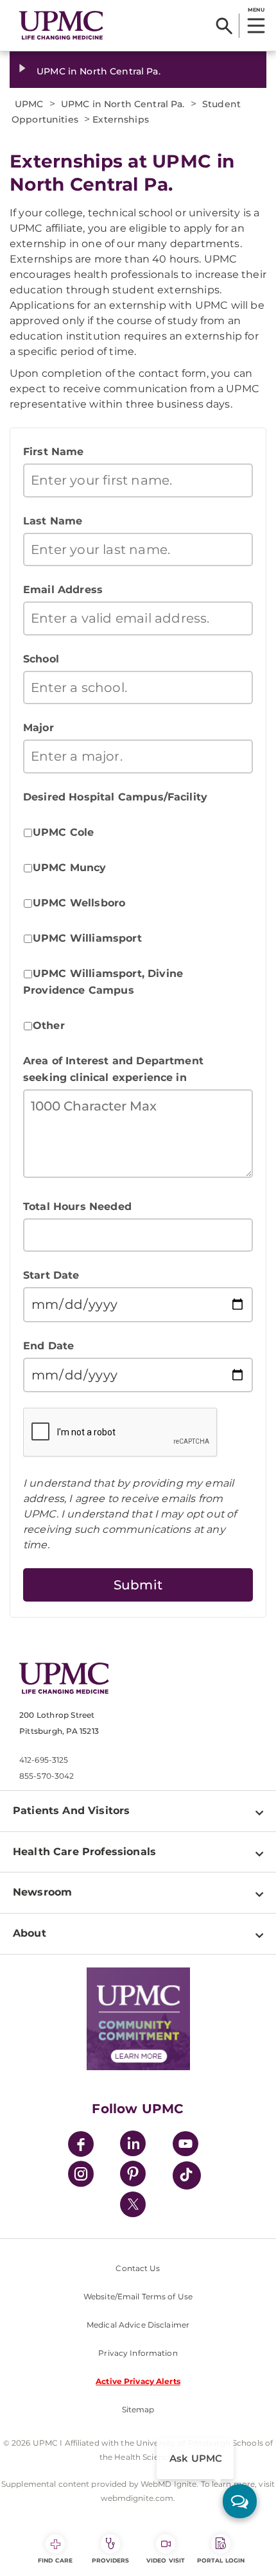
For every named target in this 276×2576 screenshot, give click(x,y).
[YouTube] (185, 2146)
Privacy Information (138, 2353)
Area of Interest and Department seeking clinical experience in (113, 1069)
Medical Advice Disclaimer (138, 2325)
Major (39, 728)
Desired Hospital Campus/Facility (115, 797)
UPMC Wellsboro (79, 903)
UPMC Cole (63, 832)
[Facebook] (81, 2146)
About (30, 1933)
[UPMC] (61, 25)
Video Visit (166, 2560)
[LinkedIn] (133, 2146)
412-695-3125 (44, 1760)
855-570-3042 (47, 1776)
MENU (256, 10)
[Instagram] (81, 2176)
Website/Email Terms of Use (138, 2296)
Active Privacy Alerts (138, 2381)
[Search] (224, 26)
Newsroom (42, 1892)
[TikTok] (187, 2175)
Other (49, 1025)
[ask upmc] (240, 2501)
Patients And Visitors (71, 1811)
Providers (111, 2560)
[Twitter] (133, 2204)
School (41, 659)
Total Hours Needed (77, 1206)
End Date (48, 1346)
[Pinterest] (133, 2176)
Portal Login (221, 2560)
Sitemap (138, 2409)
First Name (54, 452)
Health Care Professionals (84, 1852)
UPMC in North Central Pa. (99, 71)
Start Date (51, 1275)
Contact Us (138, 2268)
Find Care (55, 2560)
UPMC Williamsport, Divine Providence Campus (103, 982)
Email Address (63, 590)
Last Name (53, 521)
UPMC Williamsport (87, 938)
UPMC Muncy (70, 868)
